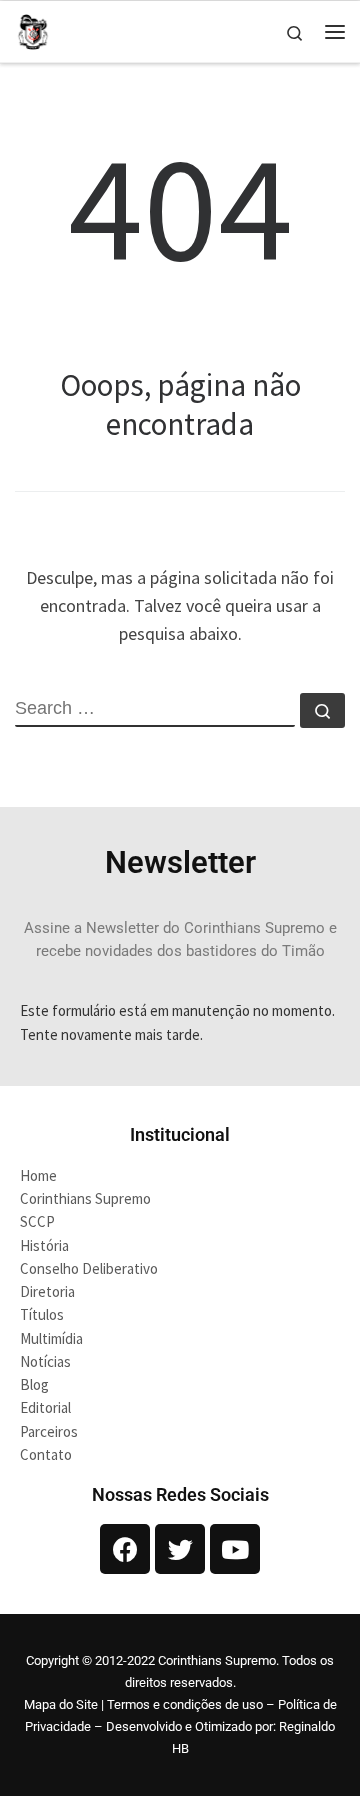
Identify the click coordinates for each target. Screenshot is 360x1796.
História (44, 1245)
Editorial (45, 1407)
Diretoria (47, 1291)
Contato (46, 1454)
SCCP (37, 1221)
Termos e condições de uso (185, 1704)
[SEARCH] (155, 710)
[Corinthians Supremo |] (33, 29)
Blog (34, 1384)
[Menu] (335, 32)
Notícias (45, 1361)
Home (38, 1175)
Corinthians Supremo (85, 1198)
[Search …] (322, 710)
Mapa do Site (61, 1704)
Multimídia (51, 1338)
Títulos (42, 1314)
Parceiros (49, 1431)
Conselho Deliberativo (89, 1268)
